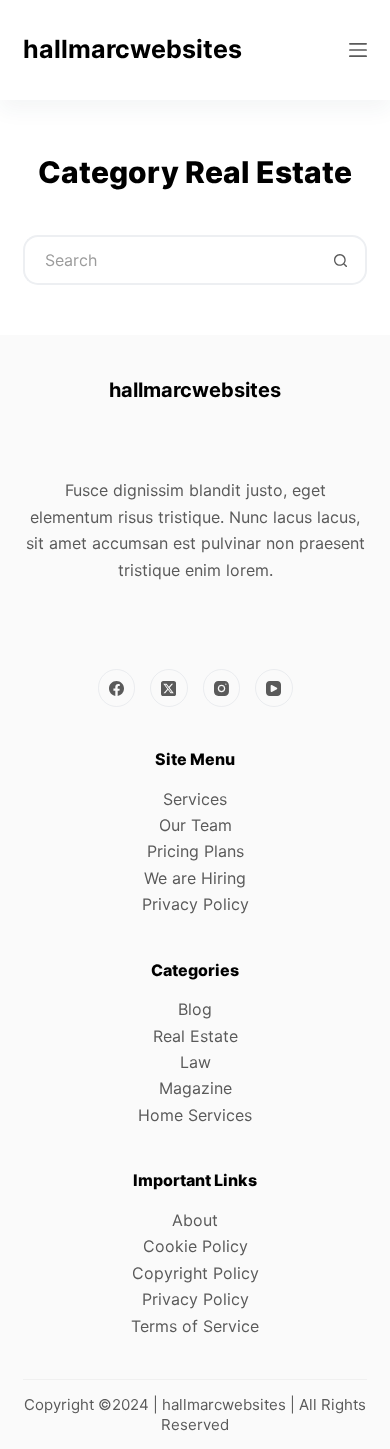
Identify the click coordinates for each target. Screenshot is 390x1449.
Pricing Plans (195, 851)
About (195, 1220)
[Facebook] (117, 688)
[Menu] (358, 50)
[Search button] (342, 260)
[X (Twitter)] (169, 688)
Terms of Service (195, 1326)
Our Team (195, 825)
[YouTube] (274, 688)
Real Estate (195, 1036)
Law (195, 1062)
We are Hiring (195, 878)
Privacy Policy (195, 904)
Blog (195, 1009)
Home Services (195, 1115)
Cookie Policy (195, 1246)
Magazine (195, 1088)
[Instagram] (222, 688)
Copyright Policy (195, 1273)
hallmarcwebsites (132, 49)
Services (195, 799)
